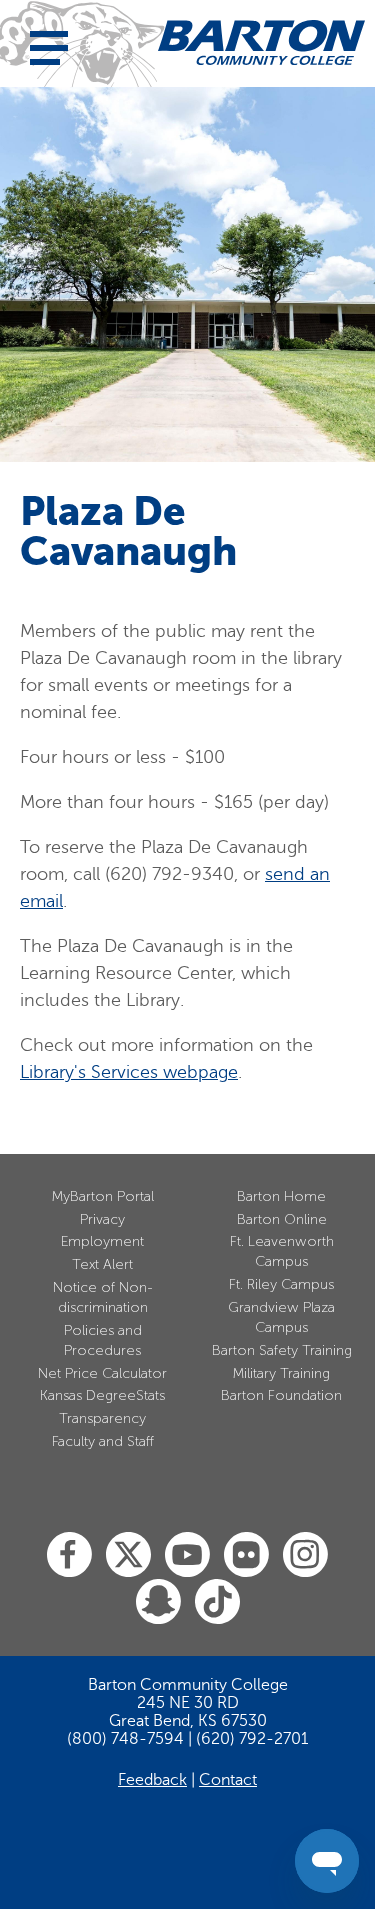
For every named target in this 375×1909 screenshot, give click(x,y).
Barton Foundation (281, 1395)
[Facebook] (69, 1555)
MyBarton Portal (103, 1196)
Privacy (102, 1219)
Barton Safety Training (282, 1350)
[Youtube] (187, 1555)
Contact (228, 1780)
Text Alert (102, 1264)
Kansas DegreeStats (102, 1395)
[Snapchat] (158, 1602)
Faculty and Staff (103, 1441)
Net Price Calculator (102, 1373)
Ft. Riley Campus (281, 1284)
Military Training (281, 1373)
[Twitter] (128, 1555)
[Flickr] (246, 1555)
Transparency (102, 1418)
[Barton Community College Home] (261, 42)
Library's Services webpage (129, 1072)
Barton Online (282, 1219)
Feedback (152, 1780)
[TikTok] (217, 1602)
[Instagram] (305, 1555)
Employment (102, 1241)
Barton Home (281, 1196)
